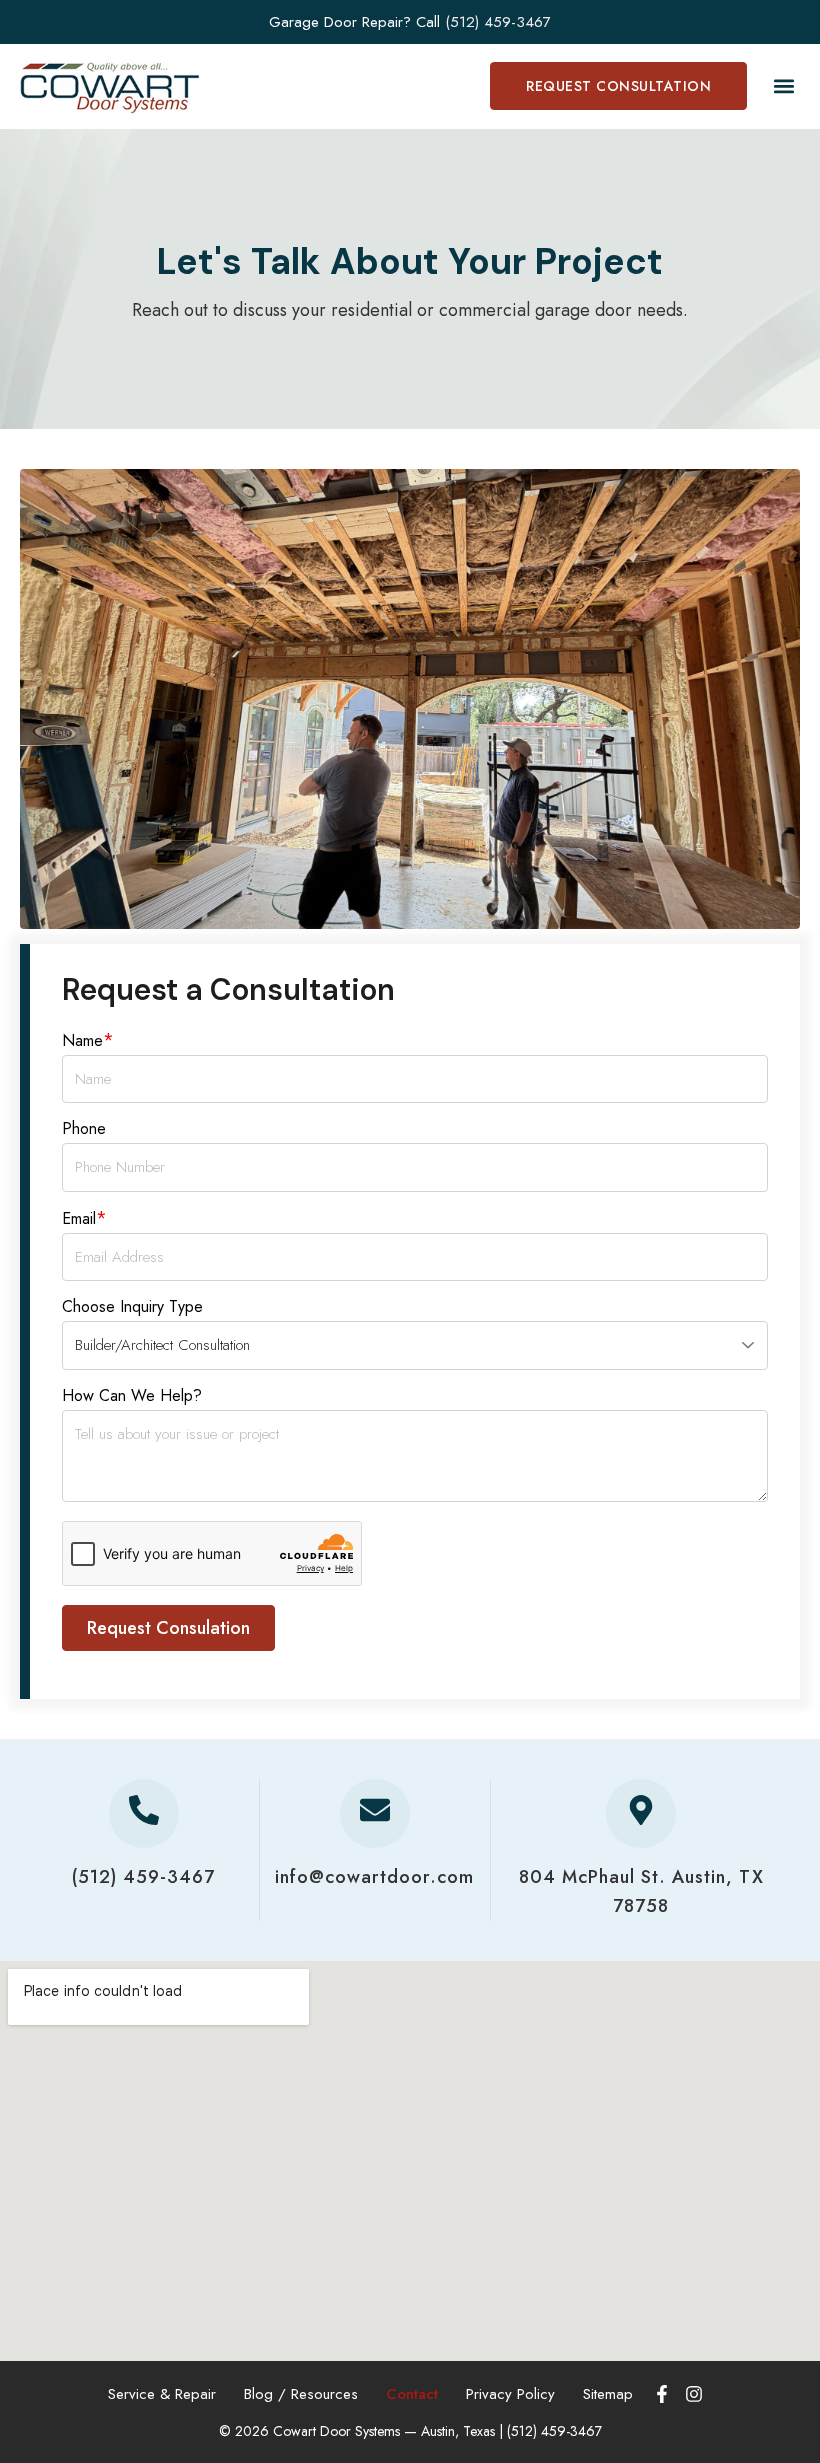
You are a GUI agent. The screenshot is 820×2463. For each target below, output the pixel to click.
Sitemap (608, 2394)
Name (88, 1040)
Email (84, 1218)
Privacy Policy (510, 2394)
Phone (84, 1128)
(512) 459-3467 (498, 22)
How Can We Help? (132, 1395)
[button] (783, 86)
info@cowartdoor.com (374, 1877)
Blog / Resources (301, 2394)
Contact (412, 2394)
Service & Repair (162, 2394)
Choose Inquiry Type (132, 1306)
